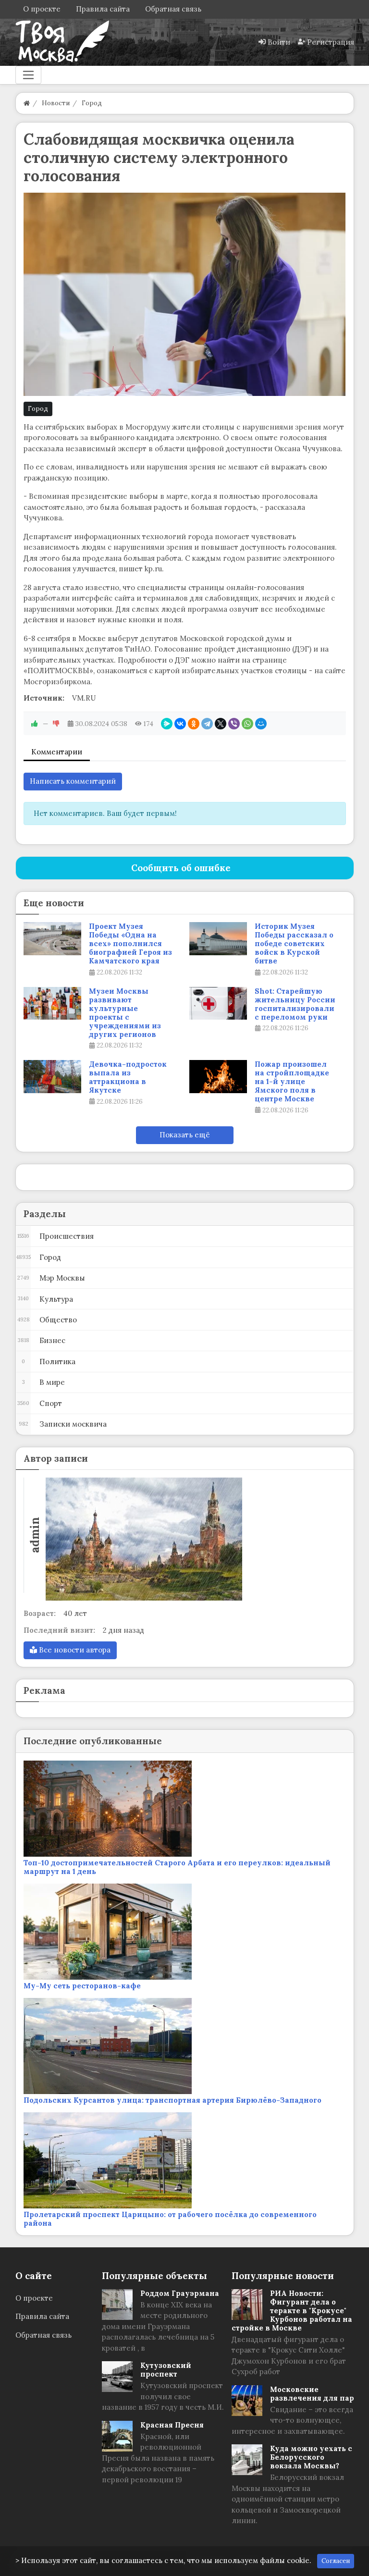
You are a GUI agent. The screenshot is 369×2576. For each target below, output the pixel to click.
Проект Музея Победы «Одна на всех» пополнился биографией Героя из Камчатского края (130, 944)
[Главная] (27, 103)
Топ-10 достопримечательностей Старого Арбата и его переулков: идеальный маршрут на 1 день (177, 1867)
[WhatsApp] (247, 724)
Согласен (336, 2561)
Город (38, 409)
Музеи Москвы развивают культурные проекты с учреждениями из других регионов (125, 1013)
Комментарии (57, 752)
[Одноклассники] (194, 724)
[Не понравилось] (56, 724)
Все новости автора (74, 1650)
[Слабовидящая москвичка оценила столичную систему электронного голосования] (185, 294)
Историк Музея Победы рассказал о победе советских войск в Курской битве (294, 944)
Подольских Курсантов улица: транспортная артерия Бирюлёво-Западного (172, 2100)
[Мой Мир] (261, 724)
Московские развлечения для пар (312, 2394)
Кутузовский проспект (166, 2370)
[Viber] (234, 724)
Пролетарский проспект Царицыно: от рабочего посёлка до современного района (170, 2219)
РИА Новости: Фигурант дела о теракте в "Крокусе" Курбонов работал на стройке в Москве (292, 2311)
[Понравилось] (35, 724)
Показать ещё (185, 1135)
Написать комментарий (73, 781)
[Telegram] (207, 724)
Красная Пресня (172, 2425)
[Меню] (28, 75)
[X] (221, 724)
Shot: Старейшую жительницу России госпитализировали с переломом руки (295, 1004)
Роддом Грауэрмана (180, 2293)
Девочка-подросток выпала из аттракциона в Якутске (128, 1077)
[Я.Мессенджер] (167, 724)
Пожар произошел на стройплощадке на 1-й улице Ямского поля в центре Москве (292, 1082)
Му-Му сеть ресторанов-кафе (82, 1986)
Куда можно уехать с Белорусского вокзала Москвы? (311, 2457)
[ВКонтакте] (180, 724)
